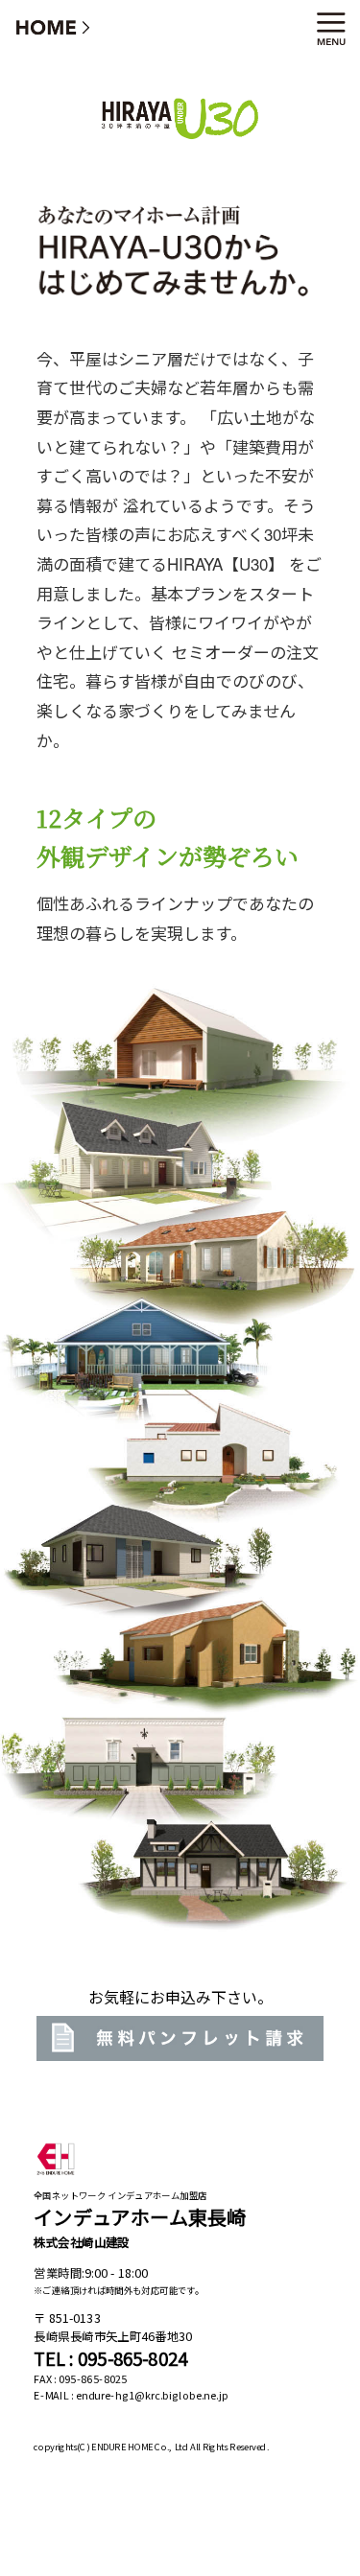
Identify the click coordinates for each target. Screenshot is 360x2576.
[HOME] (54, 26)
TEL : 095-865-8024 (110, 2359)
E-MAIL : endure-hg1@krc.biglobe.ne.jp (131, 2396)
